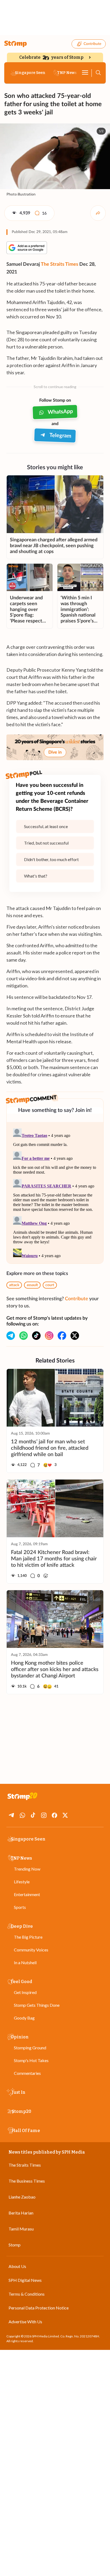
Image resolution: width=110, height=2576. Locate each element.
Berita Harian (21, 2213)
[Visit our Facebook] (62, 1336)
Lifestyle (22, 1882)
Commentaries (27, 2073)
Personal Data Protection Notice (39, 2308)
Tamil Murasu (21, 2229)
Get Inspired (25, 1992)
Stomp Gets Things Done (37, 2005)
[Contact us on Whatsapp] (23, 1336)
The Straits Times (60, 264)
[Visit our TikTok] (36, 1336)
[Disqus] (55, 1193)
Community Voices (31, 1950)
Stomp (15, 2245)
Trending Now (27, 1869)
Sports (20, 1907)
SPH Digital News (25, 2280)
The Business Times (27, 2181)
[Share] (98, 213)
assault (32, 1285)
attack (14, 1285)
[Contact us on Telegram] (11, 1336)
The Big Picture (28, 1937)
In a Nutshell (25, 1962)
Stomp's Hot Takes (31, 2060)
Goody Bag (24, 2018)
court (50, 1285)
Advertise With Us (25, 2322)
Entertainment (27, 1894)
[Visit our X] (75, 1336)
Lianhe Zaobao (22, 2197)
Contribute (92, 44)
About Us (17, 2266)
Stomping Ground (30, 2048)
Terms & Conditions (27, 2294)
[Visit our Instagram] (49, 1336)
